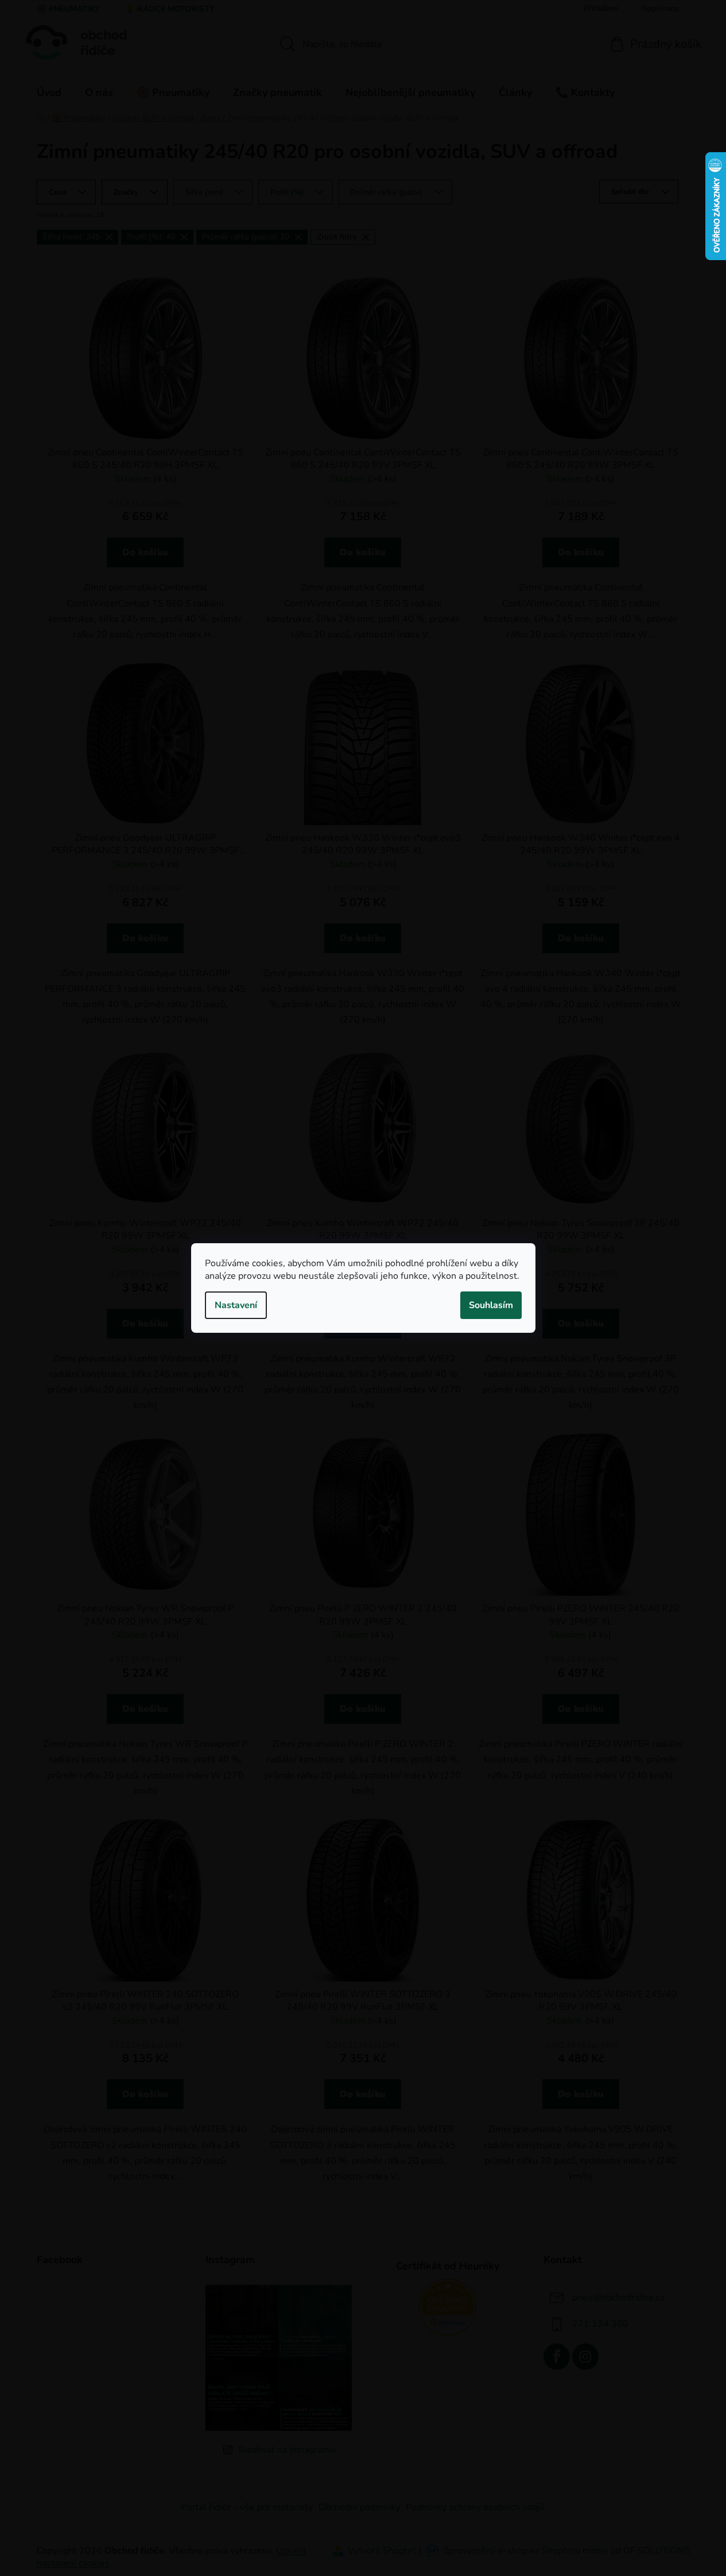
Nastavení (236, 1305)
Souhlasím (491, 1305)
